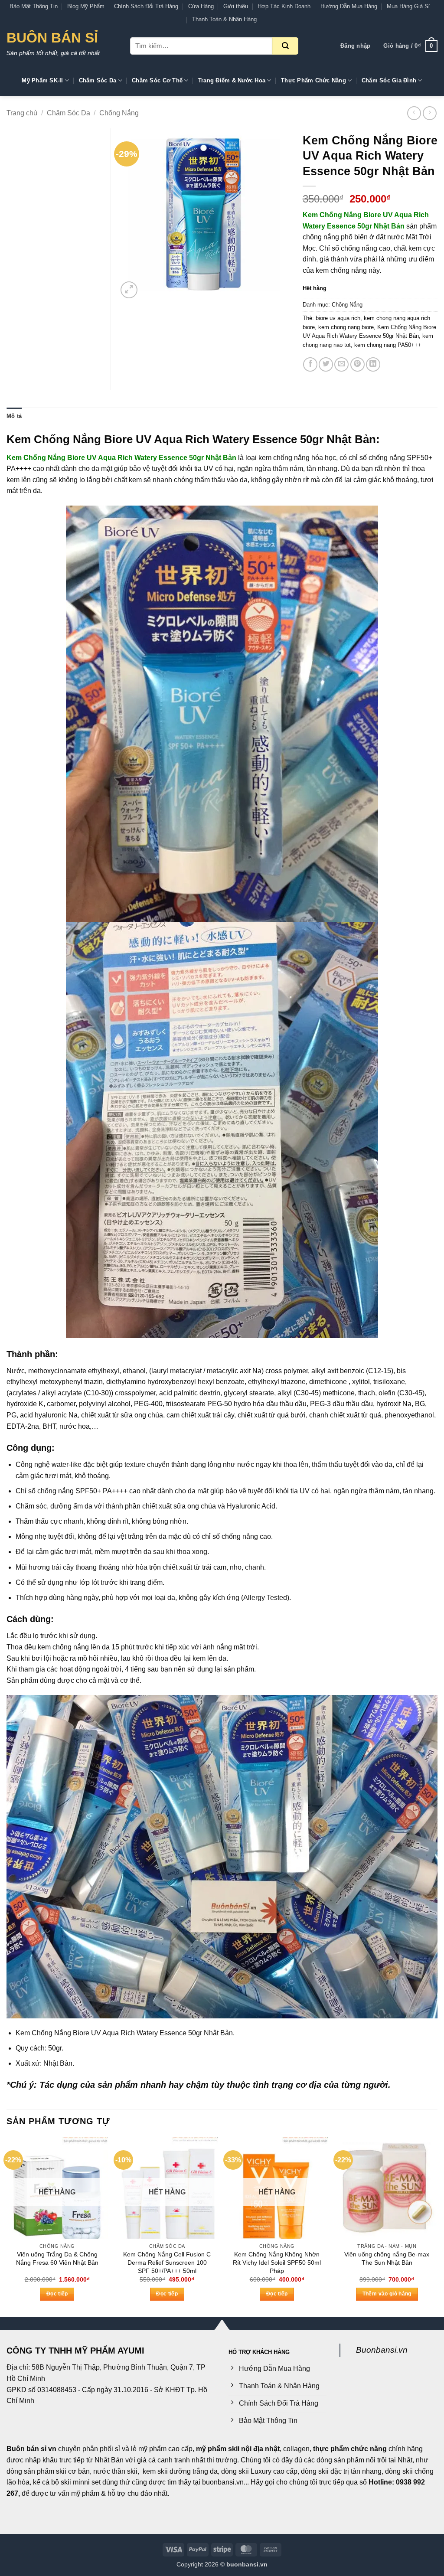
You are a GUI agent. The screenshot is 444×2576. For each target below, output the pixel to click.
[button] (355, 46)
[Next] (437, 2227)
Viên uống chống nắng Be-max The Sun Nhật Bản (387, 2258)
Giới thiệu (236, 6)
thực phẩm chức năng (350, 2449)
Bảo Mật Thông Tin (34, 6)
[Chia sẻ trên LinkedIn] (373, 364)
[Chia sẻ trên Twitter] (326, 364)
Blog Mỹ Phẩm (86, 6)
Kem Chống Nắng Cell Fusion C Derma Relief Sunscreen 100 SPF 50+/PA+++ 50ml (167, 2262)
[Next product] (414, 113)
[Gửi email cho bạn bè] (341, 364)
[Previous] (7, 2227)
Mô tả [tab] (14, 416)
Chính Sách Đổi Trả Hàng (146, 6)
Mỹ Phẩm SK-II (42, 80)
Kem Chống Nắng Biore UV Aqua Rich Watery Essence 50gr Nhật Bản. (125, 2033)
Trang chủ (22, 113)
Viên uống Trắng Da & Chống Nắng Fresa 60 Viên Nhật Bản (57, 2258)
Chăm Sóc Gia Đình (389, 80)
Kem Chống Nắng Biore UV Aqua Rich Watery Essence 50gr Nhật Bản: (193, 439)
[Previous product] (429, 113)
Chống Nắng (119, 113)
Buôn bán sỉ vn (31, 2449)
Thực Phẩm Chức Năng (313, 80)
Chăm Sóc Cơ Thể (157, 80)
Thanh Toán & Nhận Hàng (224, 19)
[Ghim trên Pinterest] (357, 364)
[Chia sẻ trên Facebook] (310, 364)
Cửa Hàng (201, 6)
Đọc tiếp (57, 2294)
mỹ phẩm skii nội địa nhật (238, 2449)
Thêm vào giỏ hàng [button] (387, 2294)
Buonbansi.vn (382, 2350)
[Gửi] (285, 46)
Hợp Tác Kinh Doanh (284, 6)
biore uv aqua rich (338, 318)
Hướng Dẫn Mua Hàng (349, 6)
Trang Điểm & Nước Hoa (232, 80)
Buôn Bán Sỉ (52, 38)
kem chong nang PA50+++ (388, 345)
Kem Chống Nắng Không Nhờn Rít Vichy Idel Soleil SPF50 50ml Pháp (277, 2262)
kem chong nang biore (346, 327)
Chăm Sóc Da (98, 80)
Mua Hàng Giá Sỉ (408, 6)
